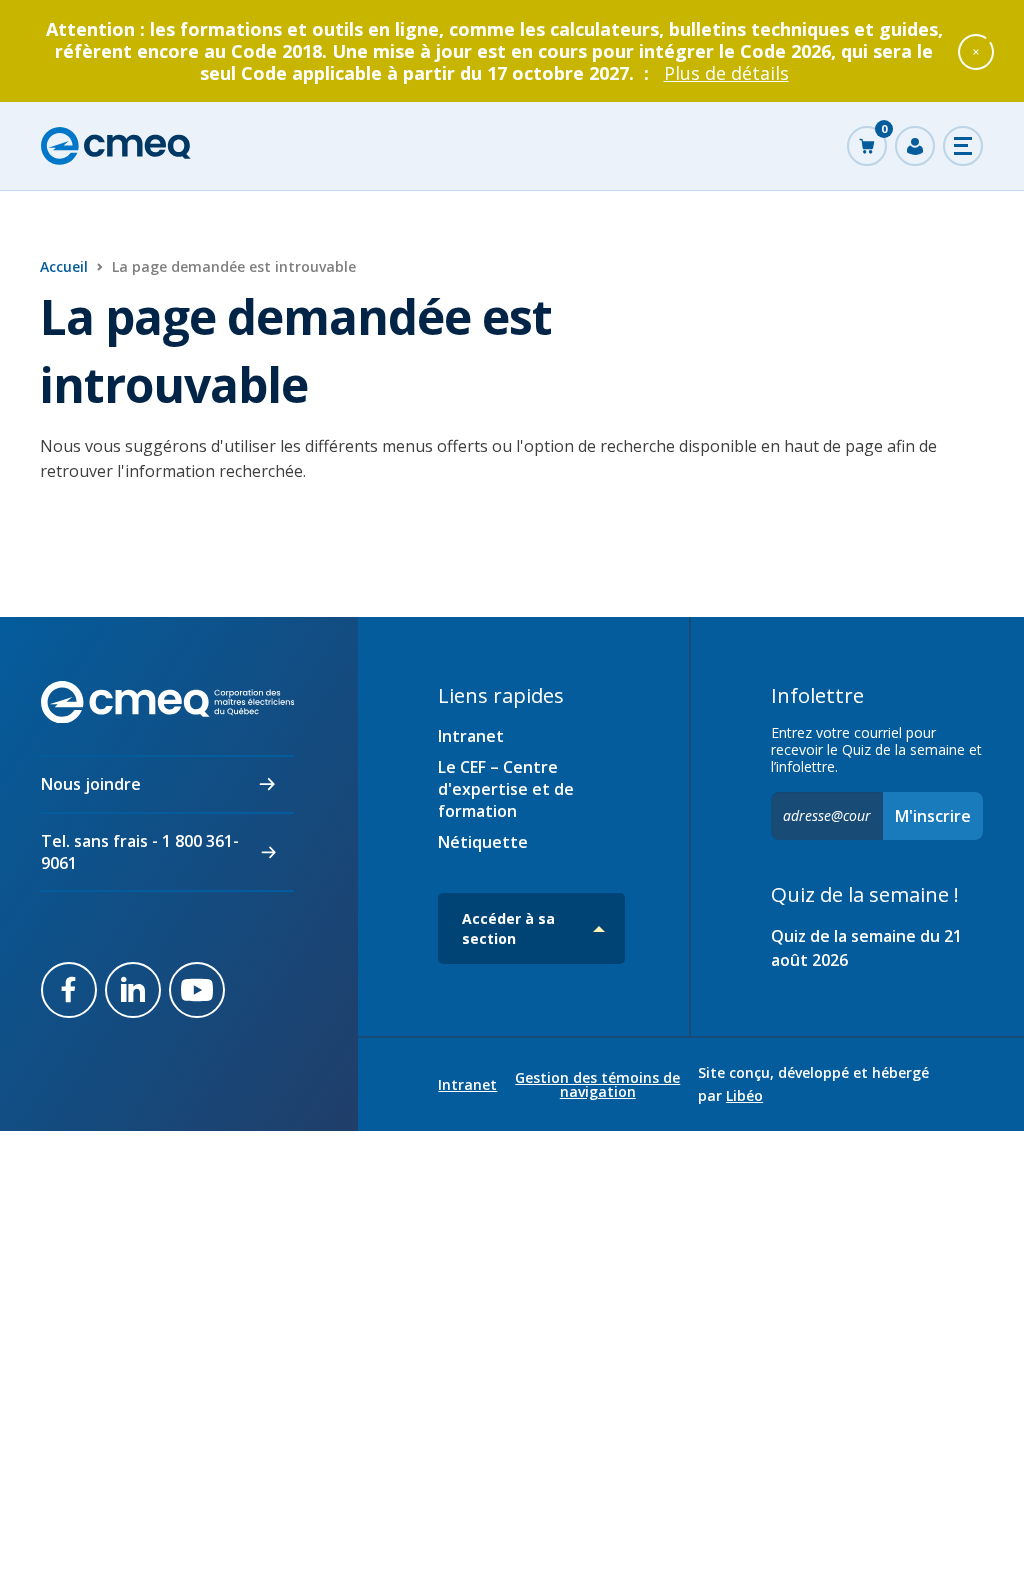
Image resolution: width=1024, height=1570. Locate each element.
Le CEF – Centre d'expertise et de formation (506, 789)
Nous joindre (91, 784)
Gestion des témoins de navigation (597, 1085)
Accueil (64, 266)
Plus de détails (726, 73)
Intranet (471, 736)
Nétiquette (483, 842)
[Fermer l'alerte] (976, 51)
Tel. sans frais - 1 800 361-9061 (140, 852)
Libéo (744, 1095)
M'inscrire (933, 816)
